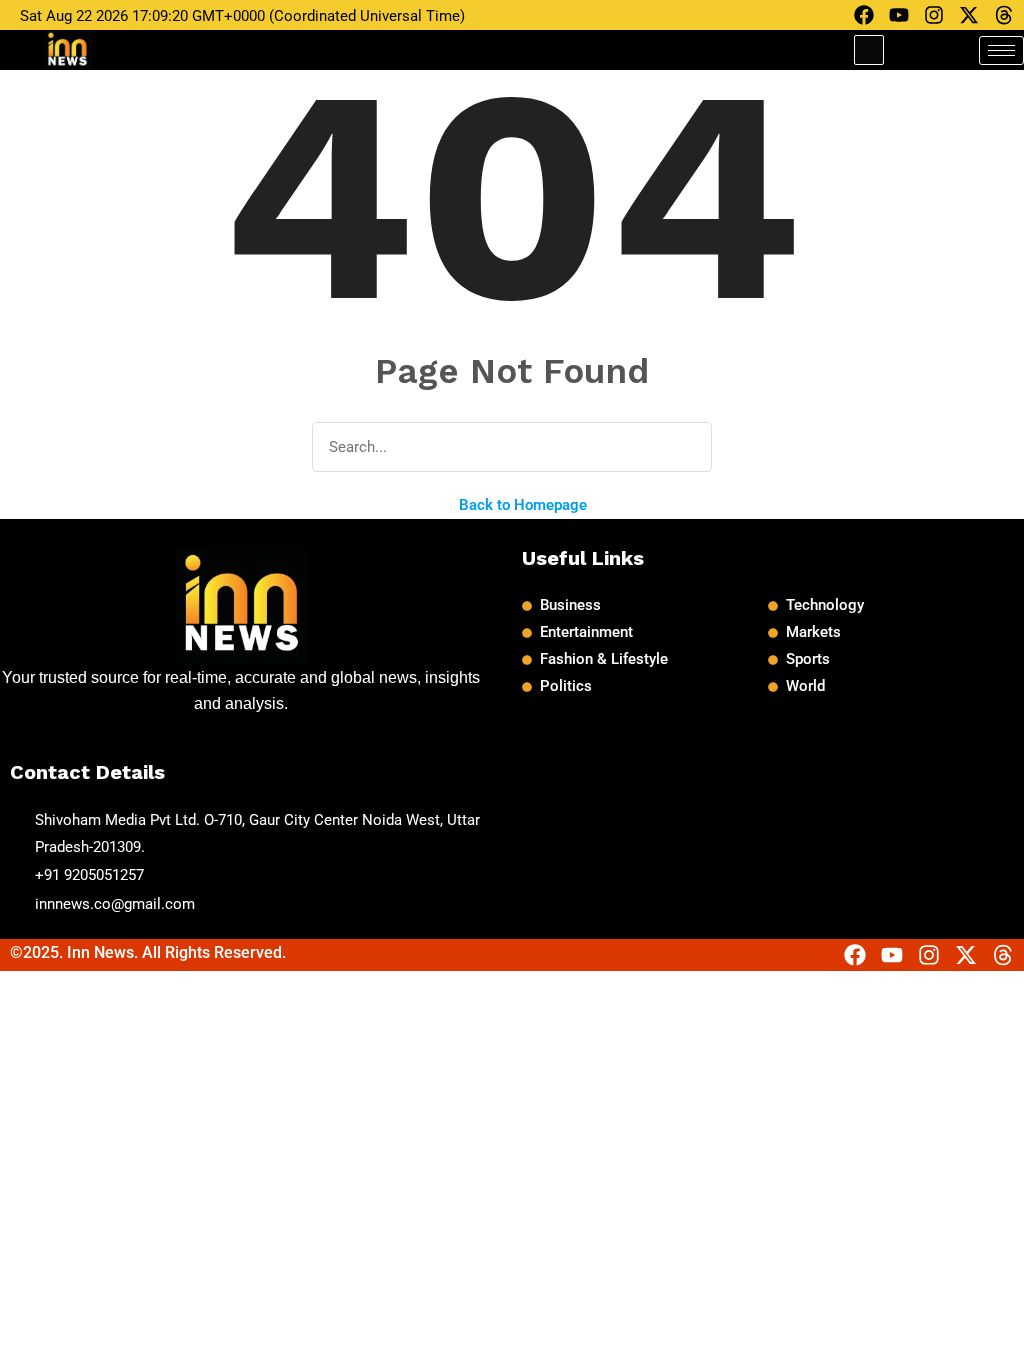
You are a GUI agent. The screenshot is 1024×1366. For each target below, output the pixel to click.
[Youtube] (899, 15)
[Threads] (1004, 15)
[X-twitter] (969, 15)
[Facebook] (864, 15)
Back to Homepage (521, 505)
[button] (869, 50)
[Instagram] (934, 15)
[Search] (683, 448)
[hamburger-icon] (1001, 50)
